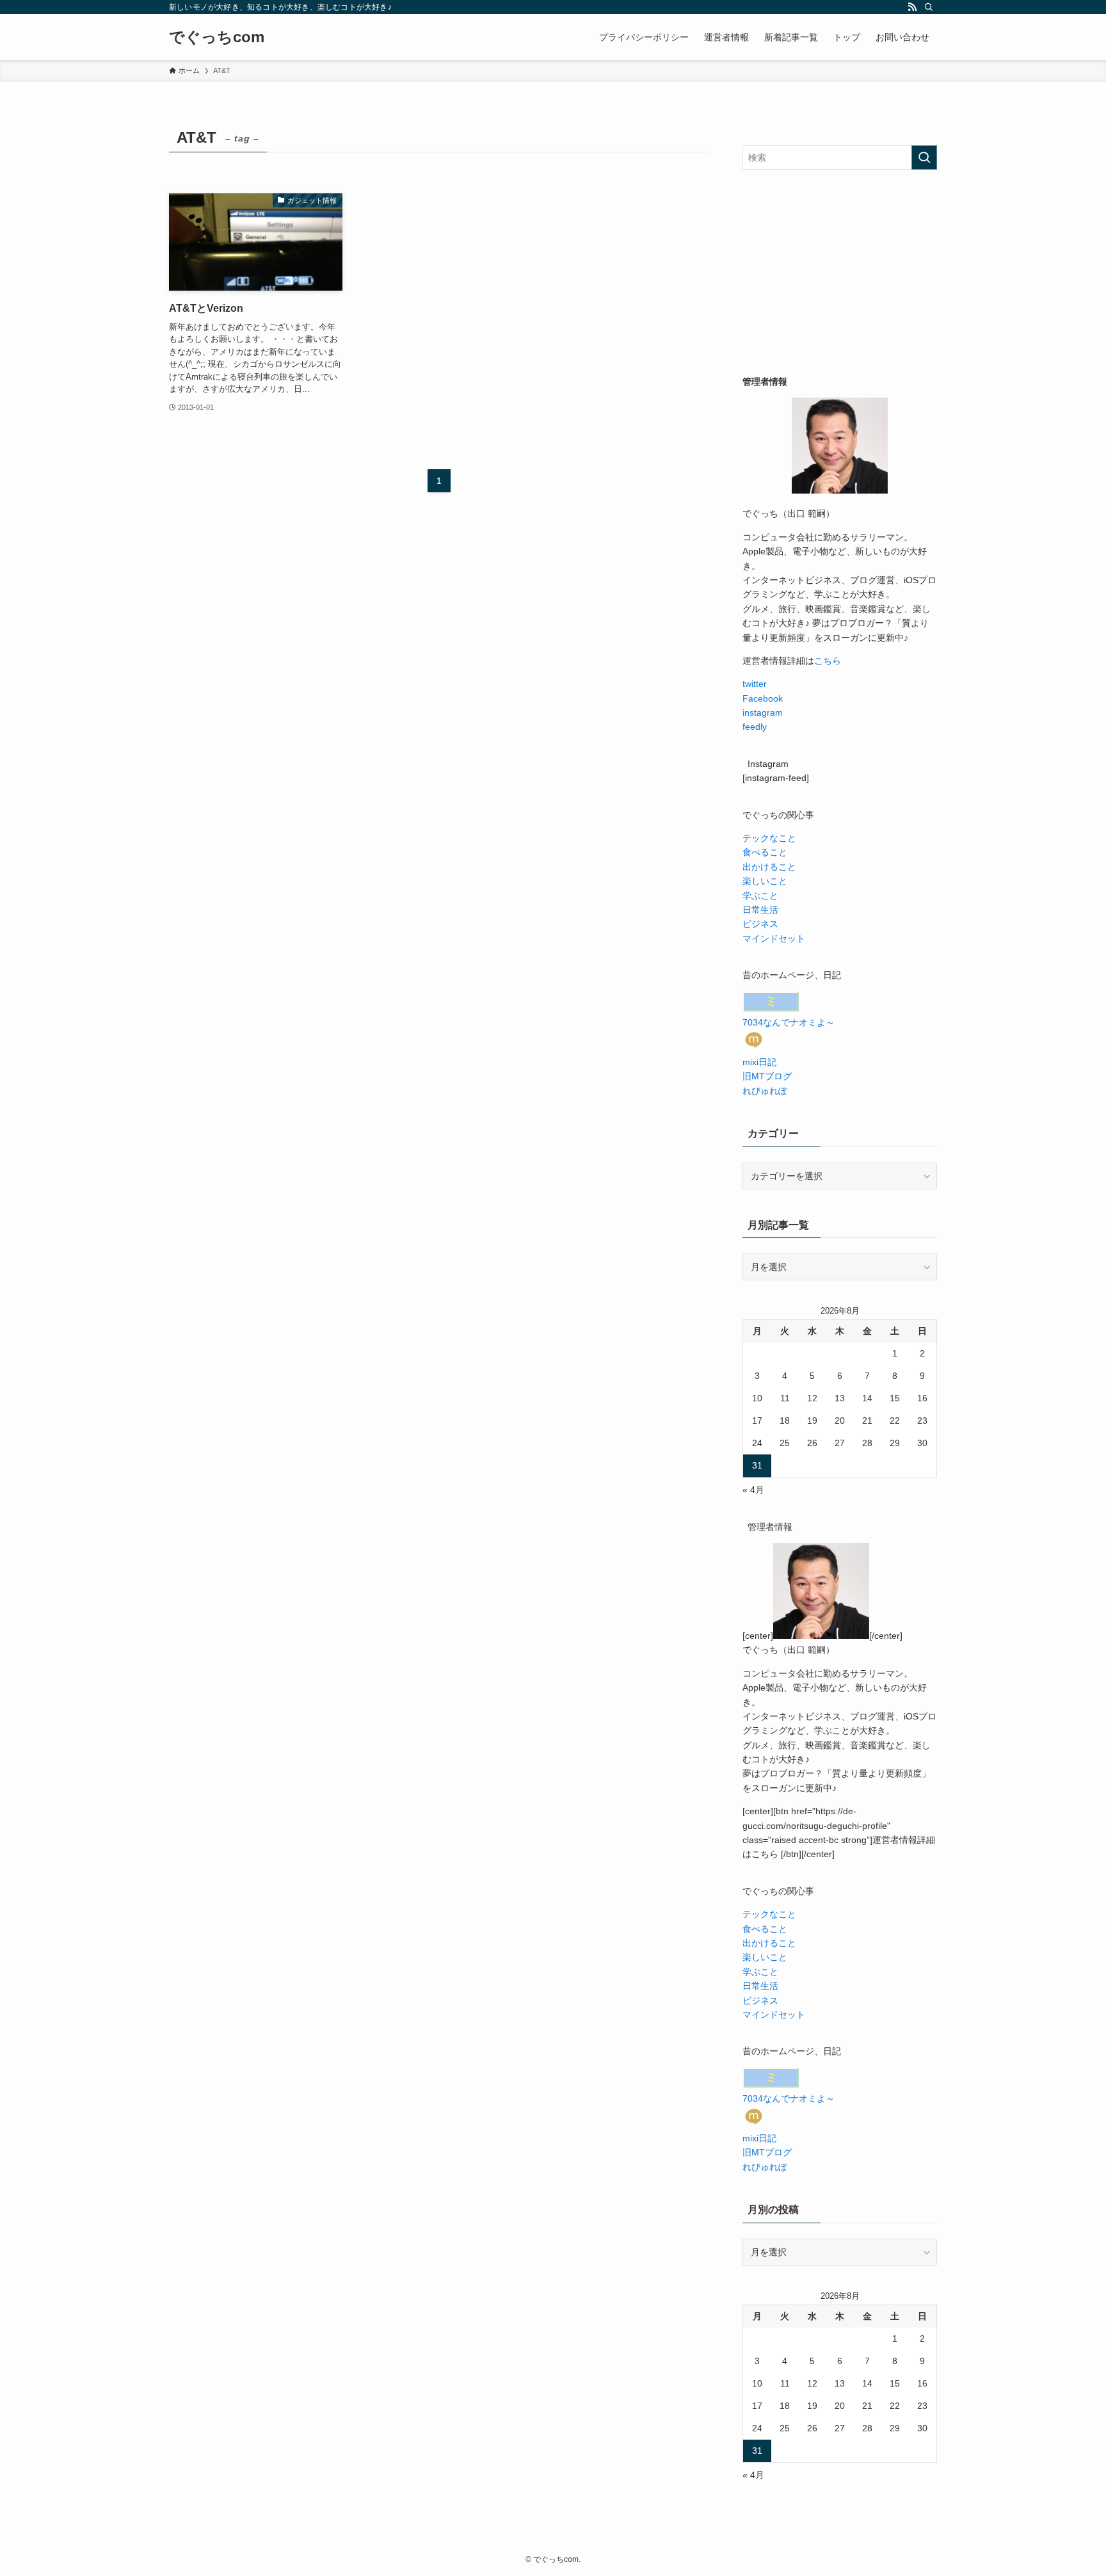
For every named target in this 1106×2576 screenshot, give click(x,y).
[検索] (929, 7)
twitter (755, 684)
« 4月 (753, 1490)
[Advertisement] (840, 272)
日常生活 (760, 910)
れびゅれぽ (765, 1091)
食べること (765, 852)
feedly (755, 727)
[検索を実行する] (924, 157)
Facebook (763, 698)
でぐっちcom (217, 37)
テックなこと (769, 838)
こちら (828, 661)
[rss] (912, 7)
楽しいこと (765, 881)
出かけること (769, 867)
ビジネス (760, 924)
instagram (763, 712)
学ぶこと (760, 896)
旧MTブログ (767, 1076)
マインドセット (774, 938)
